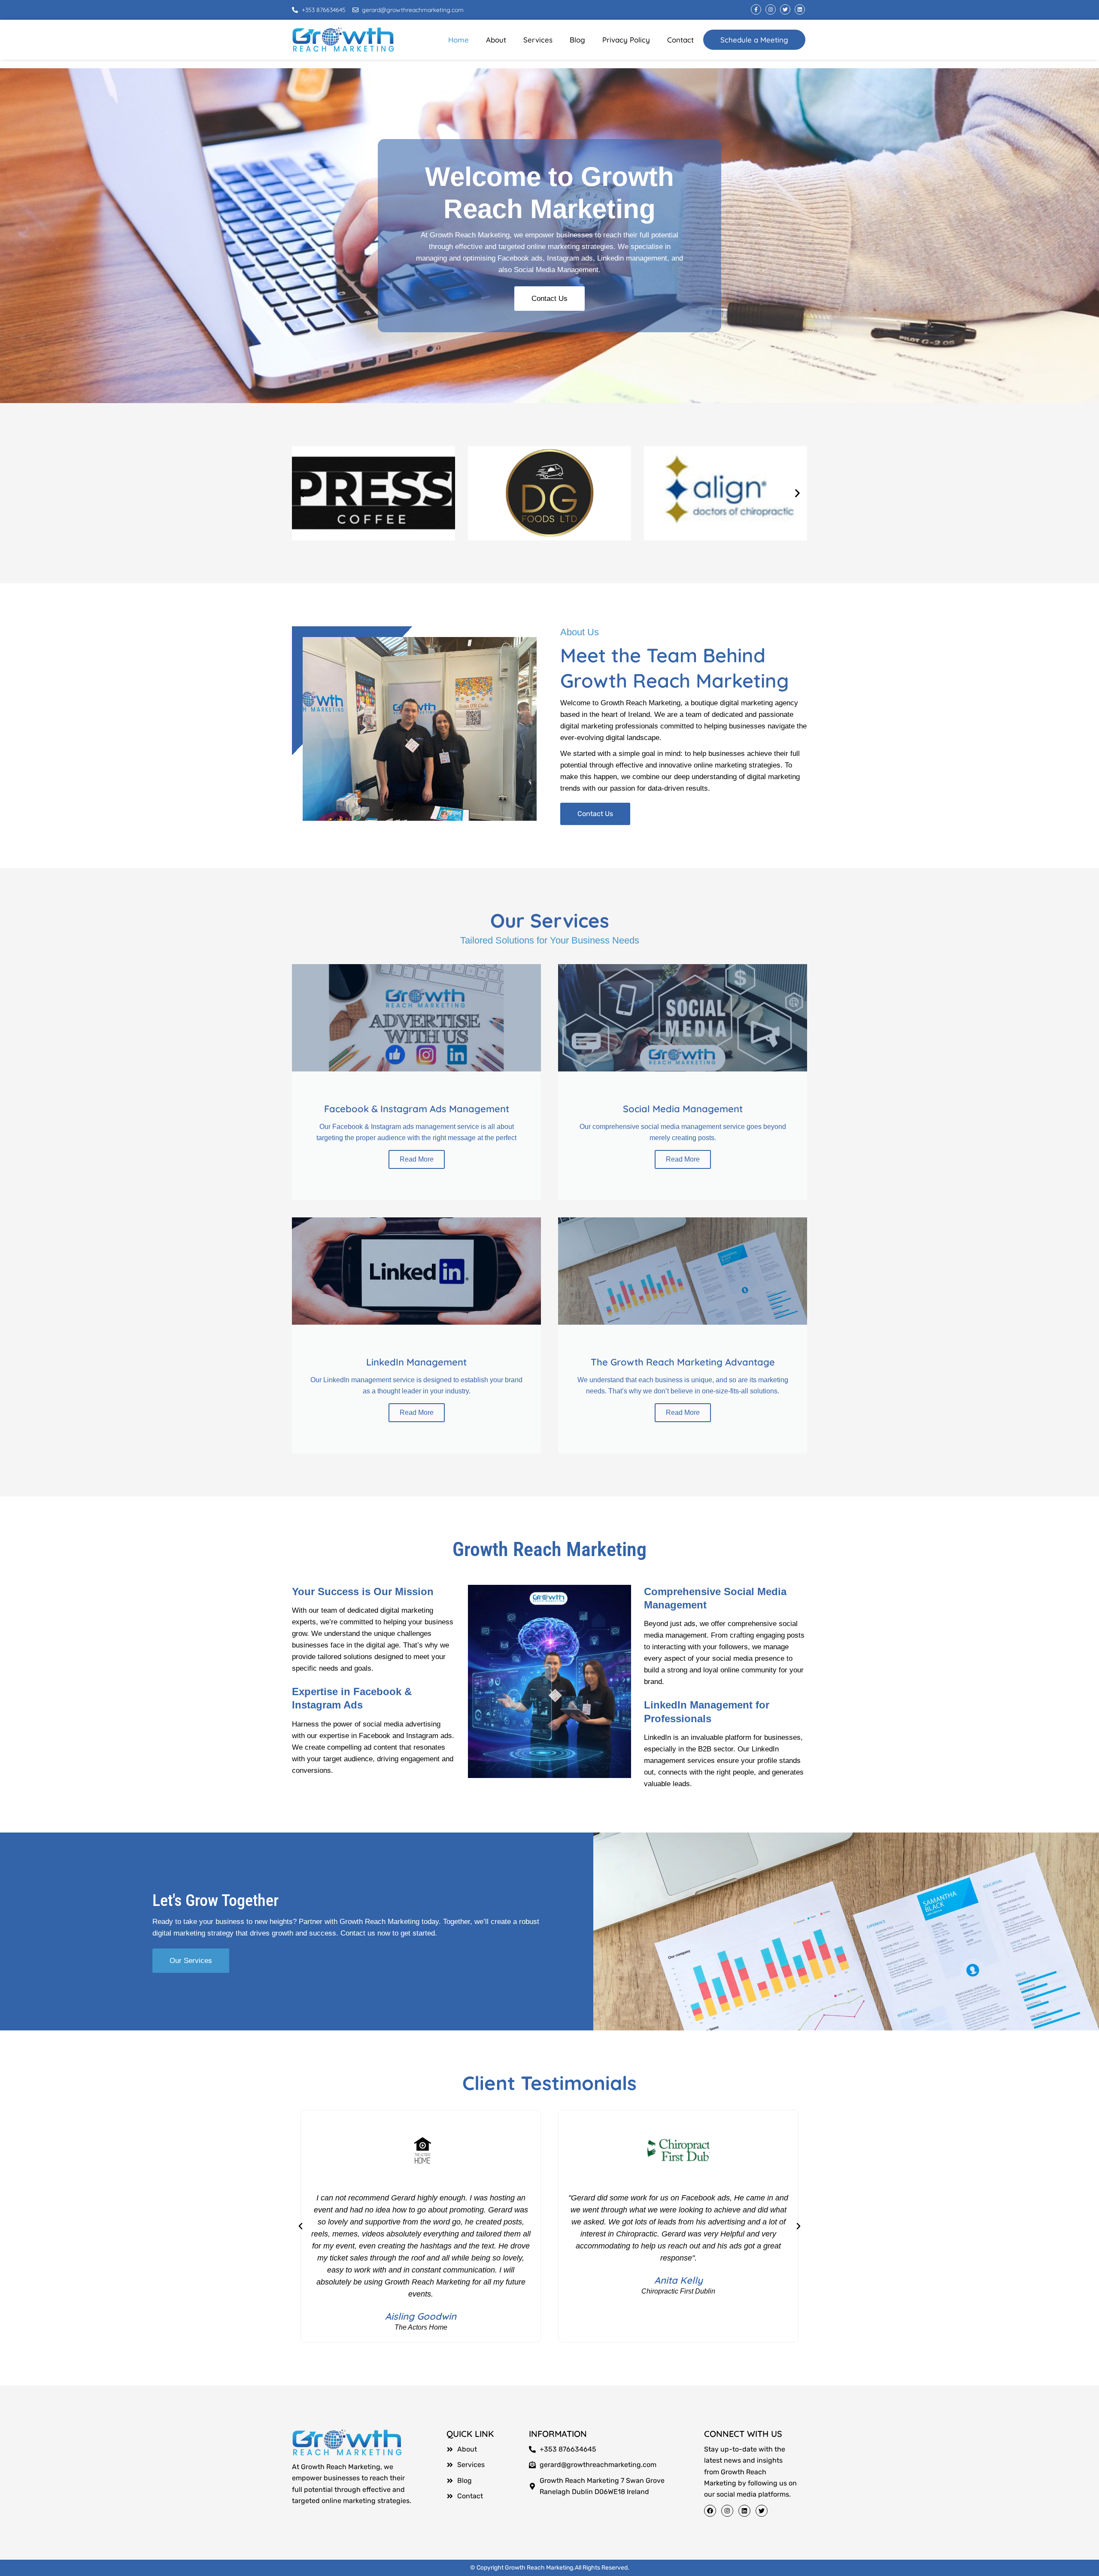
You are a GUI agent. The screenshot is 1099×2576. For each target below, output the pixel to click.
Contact (680, 40)
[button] (302, 493)
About (496, 40)
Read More (417, 1159)
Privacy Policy (626, 40)
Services (538, 40)
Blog (577, 40)
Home (458, 40)
